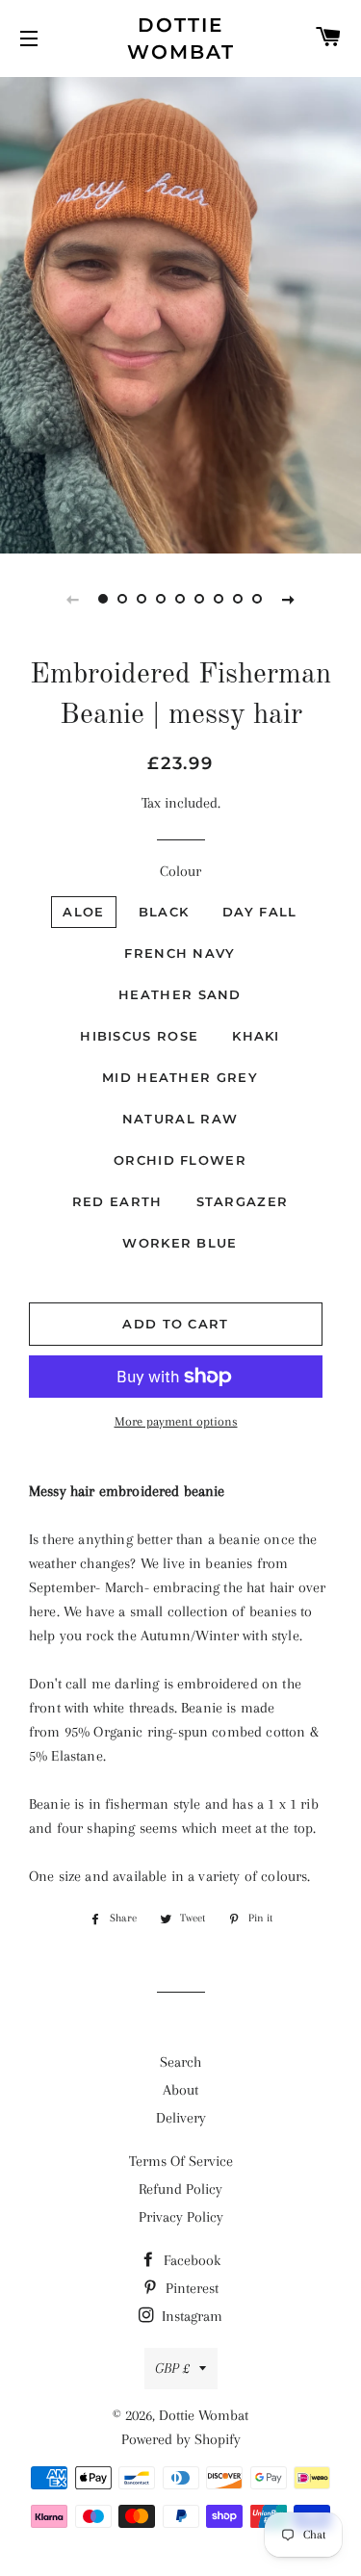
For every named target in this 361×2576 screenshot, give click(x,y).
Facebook (190, 2260)
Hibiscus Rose (139, 1036)
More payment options (176, 1421)
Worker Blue (180, 1243)
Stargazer (243, 1201)
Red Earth (117, 1201)
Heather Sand (180, 994)
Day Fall (259, 912)
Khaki (256, 1036)
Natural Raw (180, 1119)
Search (180, 2062)
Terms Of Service (181, 2161)
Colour (180, 871)
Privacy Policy (181, 2217)
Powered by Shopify (181, 2439)
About (180, 2090)
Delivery (181, 2118)
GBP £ (172, 2368)
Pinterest (190, 2288)
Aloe (83, 912)
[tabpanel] (180, 313)
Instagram (190, 2316)
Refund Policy (180, 2189)
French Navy (180, 953)
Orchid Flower (180, 1160)
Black (164, 912)
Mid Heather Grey (180, 1077)
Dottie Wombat (181, 39)
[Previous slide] (73, 599)
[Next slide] (289, 599)
